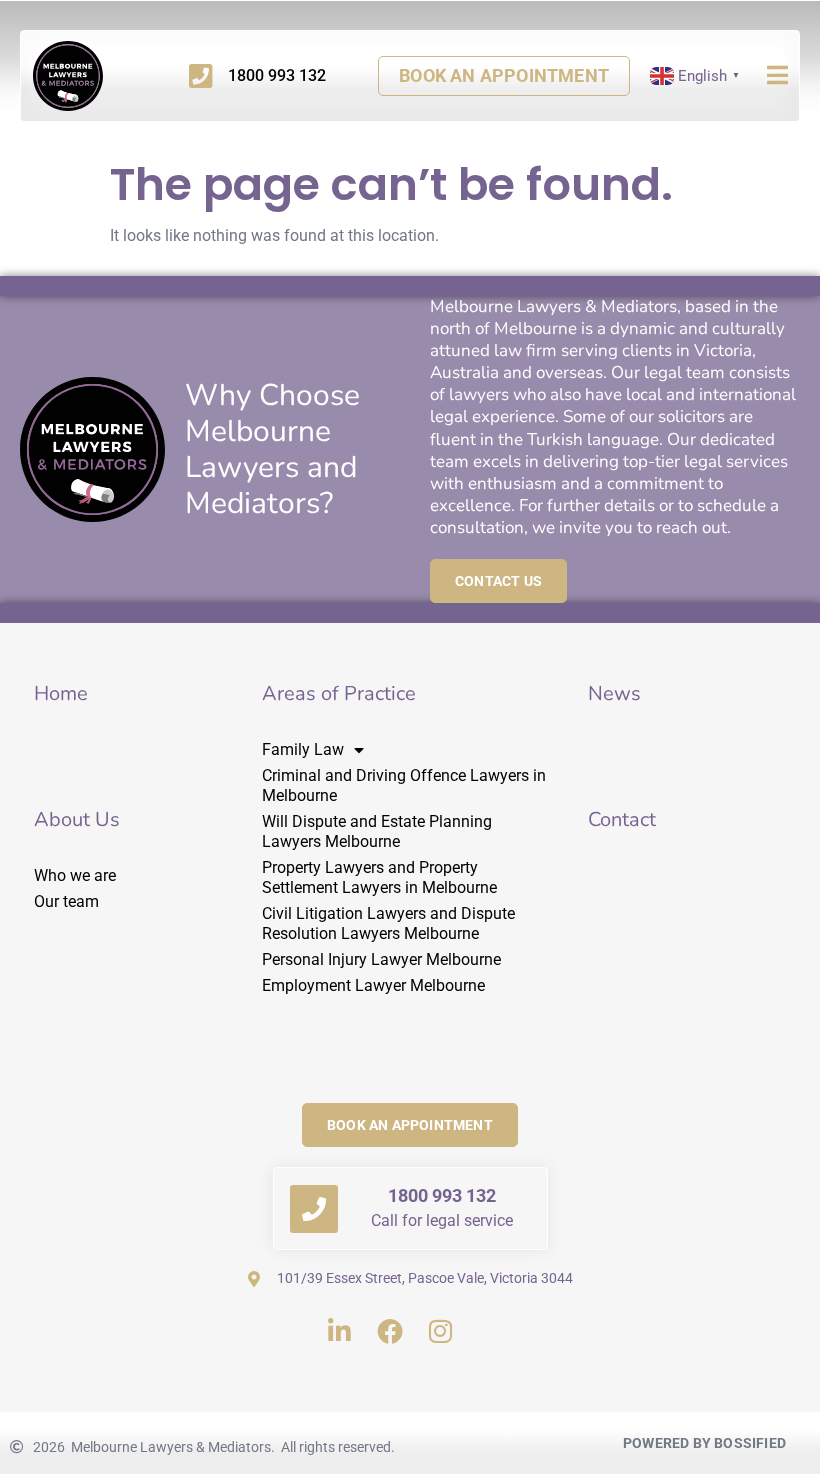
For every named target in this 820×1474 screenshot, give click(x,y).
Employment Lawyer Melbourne (373, 985)
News (614, 693)
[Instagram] (440, 1330)
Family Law (303, 749)
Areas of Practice (339, 693)
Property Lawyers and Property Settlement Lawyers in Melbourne (379, 877)
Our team (66, 901)
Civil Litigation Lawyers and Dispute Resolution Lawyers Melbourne (388, 923)
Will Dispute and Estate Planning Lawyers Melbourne (377, 831)
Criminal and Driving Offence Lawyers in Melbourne (404, 785)
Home (61, 693)
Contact (622, 819)
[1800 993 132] (314, 1209)
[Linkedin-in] (339, 1330)
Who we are (75, 875)
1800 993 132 (442, 1195)
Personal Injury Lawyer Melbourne (381, 959)
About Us (77, 819)
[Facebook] (390, 1330)
